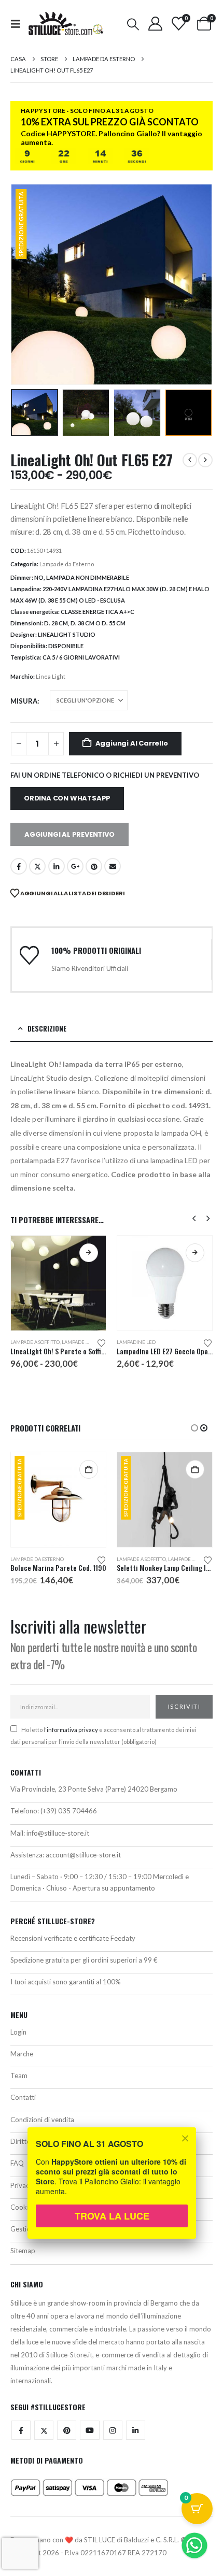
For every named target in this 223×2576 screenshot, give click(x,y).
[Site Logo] (66, 24)
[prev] (190, 460)
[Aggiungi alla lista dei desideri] (102, 1342)
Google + (75, 866)
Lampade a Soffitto (35, 1559)
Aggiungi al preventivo (69, 834)
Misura (24, 701)
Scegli (89, 1253)
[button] (19, 24)
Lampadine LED (30, 1342)
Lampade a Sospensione (147, 1342)
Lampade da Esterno (67, 564)
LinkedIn (57, 866)
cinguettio (37, 866)
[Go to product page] (58, 1283)
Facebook (19, 866)
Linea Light (51, 676)
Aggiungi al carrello (132, 743)
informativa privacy (72, 1730)
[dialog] (112, 2189)
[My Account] (155, 24)
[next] (205, 460)
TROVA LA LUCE (112, 2216)
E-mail (113, 866)
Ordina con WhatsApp (67, 798)
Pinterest (94, 866)
